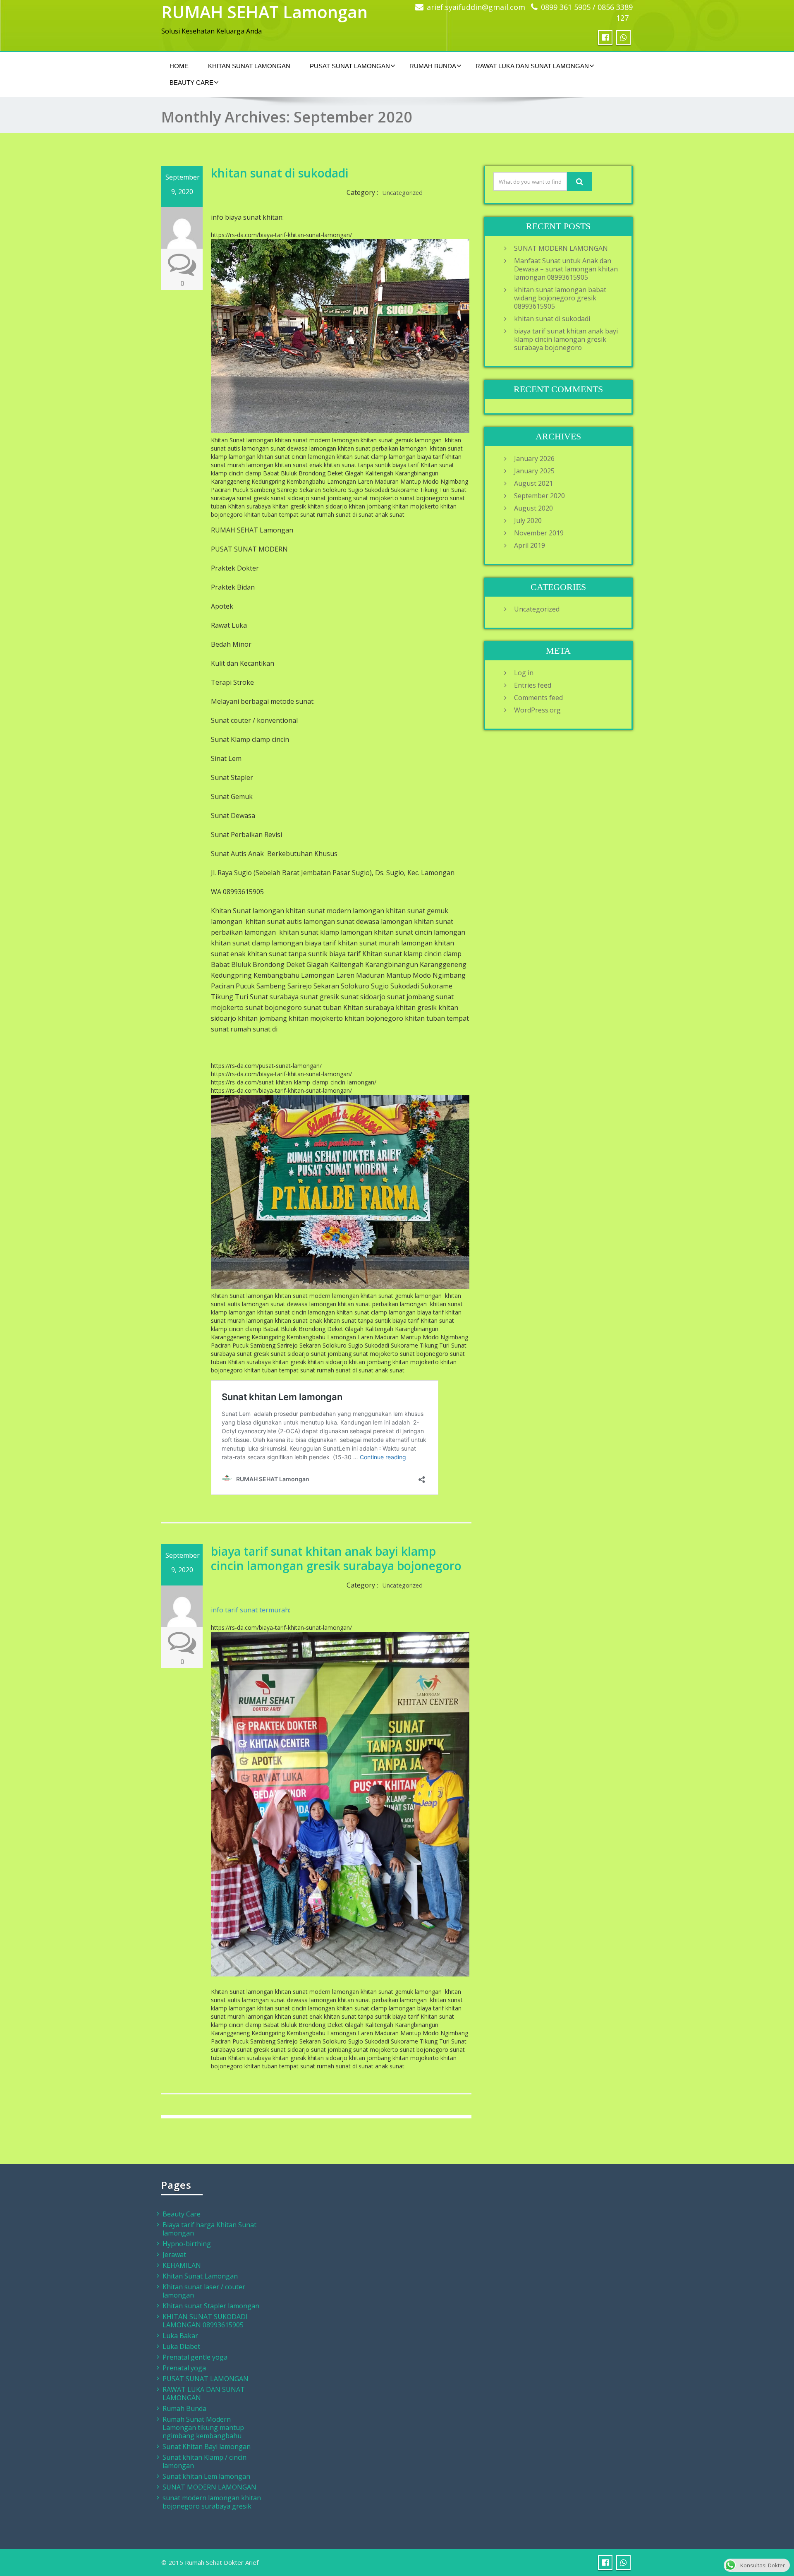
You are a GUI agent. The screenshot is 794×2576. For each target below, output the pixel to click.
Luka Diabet (181, 2346)
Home (179, 66)
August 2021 (533, 483)
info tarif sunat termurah (250, 1610)
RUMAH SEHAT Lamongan (264, 12)
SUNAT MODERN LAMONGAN (561, 248)
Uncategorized (403, 193)
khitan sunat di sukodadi (280, 173)
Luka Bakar (180, 2336)
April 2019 (530, 545)
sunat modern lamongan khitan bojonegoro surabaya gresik (212, 2502)
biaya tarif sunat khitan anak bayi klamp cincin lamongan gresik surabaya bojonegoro (336, 1558)
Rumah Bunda (433, 66)
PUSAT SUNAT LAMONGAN (350, 66)
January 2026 (534, 458)
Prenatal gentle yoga (195, 2357)
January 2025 (534, 471)
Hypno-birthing (187, 2244)
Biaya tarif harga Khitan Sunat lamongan (209, 2229)
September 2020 (539, 496)
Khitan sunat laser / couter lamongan (204, 2291)
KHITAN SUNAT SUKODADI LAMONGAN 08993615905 (205, 2321)
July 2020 (528, 520)
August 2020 (533, 508)
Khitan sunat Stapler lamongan (211, 2306)
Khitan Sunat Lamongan (249, 66)
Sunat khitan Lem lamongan (206, 2476)
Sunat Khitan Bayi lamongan (207, 2446)
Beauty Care (191, 83)
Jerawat (174, 2255)
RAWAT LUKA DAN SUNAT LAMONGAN (532, 66)
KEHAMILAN (182, 2265)
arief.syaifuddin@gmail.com (476, 7)
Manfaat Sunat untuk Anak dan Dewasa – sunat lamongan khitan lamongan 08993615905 (566, 269)
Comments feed (538, 698)
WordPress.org (537, 710)
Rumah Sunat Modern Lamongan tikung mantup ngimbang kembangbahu (203, 2427)
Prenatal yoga (184, 2368)
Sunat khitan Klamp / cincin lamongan (204, 2461)
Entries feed (533, 685)
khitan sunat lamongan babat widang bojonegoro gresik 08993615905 (560, 298)
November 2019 (539, 533)
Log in (524, 673)
